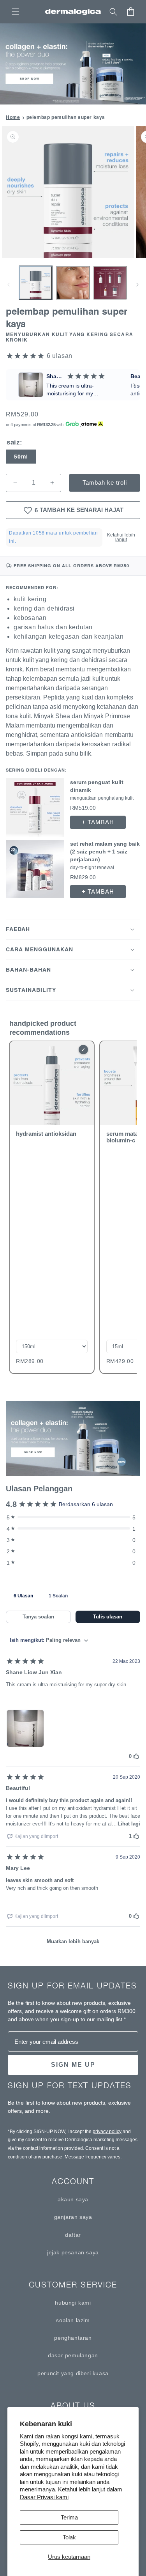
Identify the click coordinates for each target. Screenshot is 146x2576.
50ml (21, 457)
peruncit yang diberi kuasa (73, 2373)
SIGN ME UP (73, 2065)
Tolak (69, 2537)
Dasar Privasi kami (44, 2497)
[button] (16, 12)
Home (13, 117)
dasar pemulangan (73, 2355)
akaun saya (73, 2199)
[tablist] (73, 1595)
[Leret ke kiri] (9, 285)
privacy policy (107, 2132)
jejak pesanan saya (73, 2252)
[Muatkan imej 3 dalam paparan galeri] (110, 282)
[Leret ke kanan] (137, 285)
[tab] (23, 1595)
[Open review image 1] (25, 1728)
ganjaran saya (73, 2217)
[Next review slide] (134, 385)
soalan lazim (73, 2320)
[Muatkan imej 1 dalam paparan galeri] (36, 282)
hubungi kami (73, 2303)
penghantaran (73, 2338)
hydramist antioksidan (46, 1134)
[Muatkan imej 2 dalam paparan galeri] (73, 282)
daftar (73, 2235)
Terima (69, 2517)
